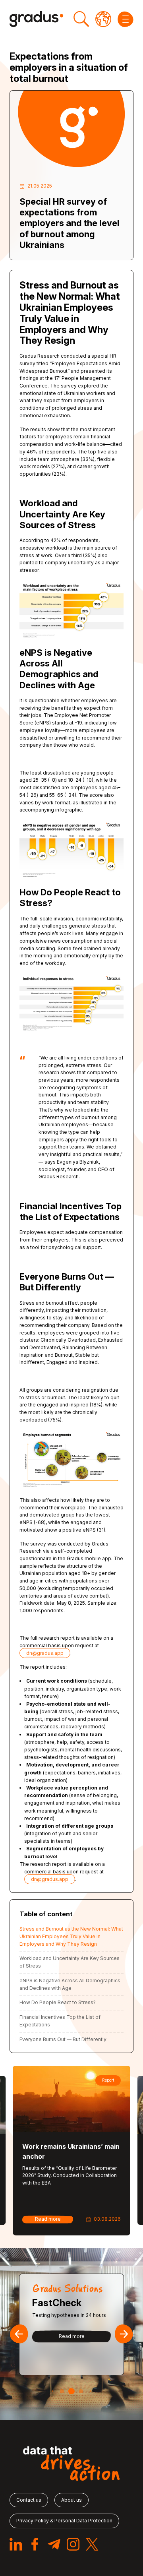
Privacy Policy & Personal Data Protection (64, 2521)
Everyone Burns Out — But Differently (63, 2039)
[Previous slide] (19, 2334)
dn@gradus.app (45, 1653)
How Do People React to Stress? (58, 2002)
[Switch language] (103, 19)
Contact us (29, 2500)
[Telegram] (54, 2544)
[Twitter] (92, 2544)
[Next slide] (124, 2334)
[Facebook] (35, 2544)
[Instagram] (73, 2544)
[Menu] (126, 19)
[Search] (81, 19)
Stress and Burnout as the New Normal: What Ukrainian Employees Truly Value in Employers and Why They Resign (71, 1936)
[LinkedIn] (16, 2544)
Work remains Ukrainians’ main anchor (71, 2151)
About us (71, 2500)
